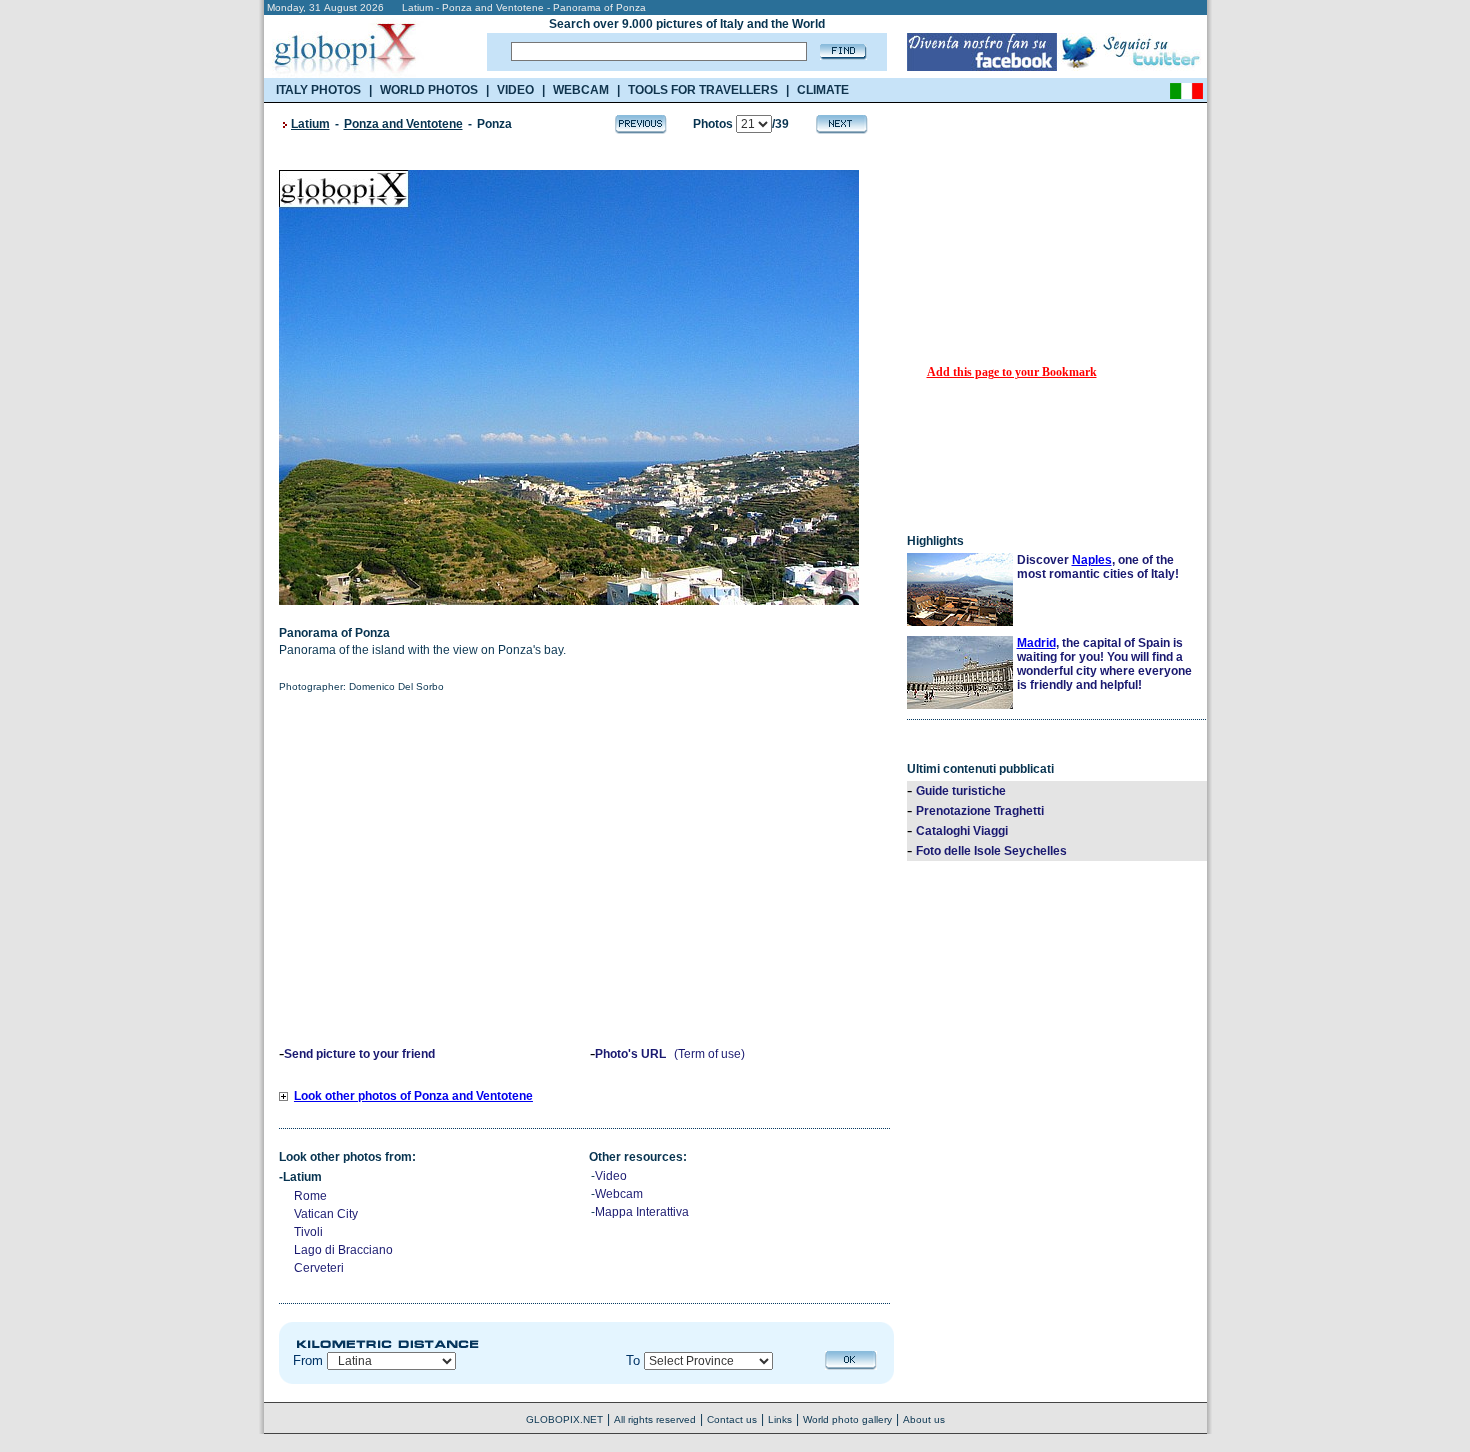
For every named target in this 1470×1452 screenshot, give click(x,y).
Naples (1092, 560)
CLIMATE (823, 90)
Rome (310, 1196)
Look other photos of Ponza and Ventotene (413, 1096)
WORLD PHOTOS (429, 90)
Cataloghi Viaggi (962, 831)
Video (611, 1176)
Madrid (1036, 643)
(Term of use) (709, 1054)
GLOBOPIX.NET (564, 1419)
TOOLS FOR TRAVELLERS (703, 90)
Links (780, 1419)
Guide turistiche (961, 791)
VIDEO (515, 90)
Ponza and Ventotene (403, 124)
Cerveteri (319, 1268)
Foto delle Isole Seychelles (991, 851)
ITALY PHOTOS (318, 90)
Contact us (732, 1419)
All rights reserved (655, 1419)
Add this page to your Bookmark (1012, 372)
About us (924, 1419)
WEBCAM (581, 90)
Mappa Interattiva (642, 1212)
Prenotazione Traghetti (980, 811)
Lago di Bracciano (343, 1250)
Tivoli (308, 1232)
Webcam (619, 1194)
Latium (310, 124)
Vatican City (326, 1214)
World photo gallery (847, 1419)
